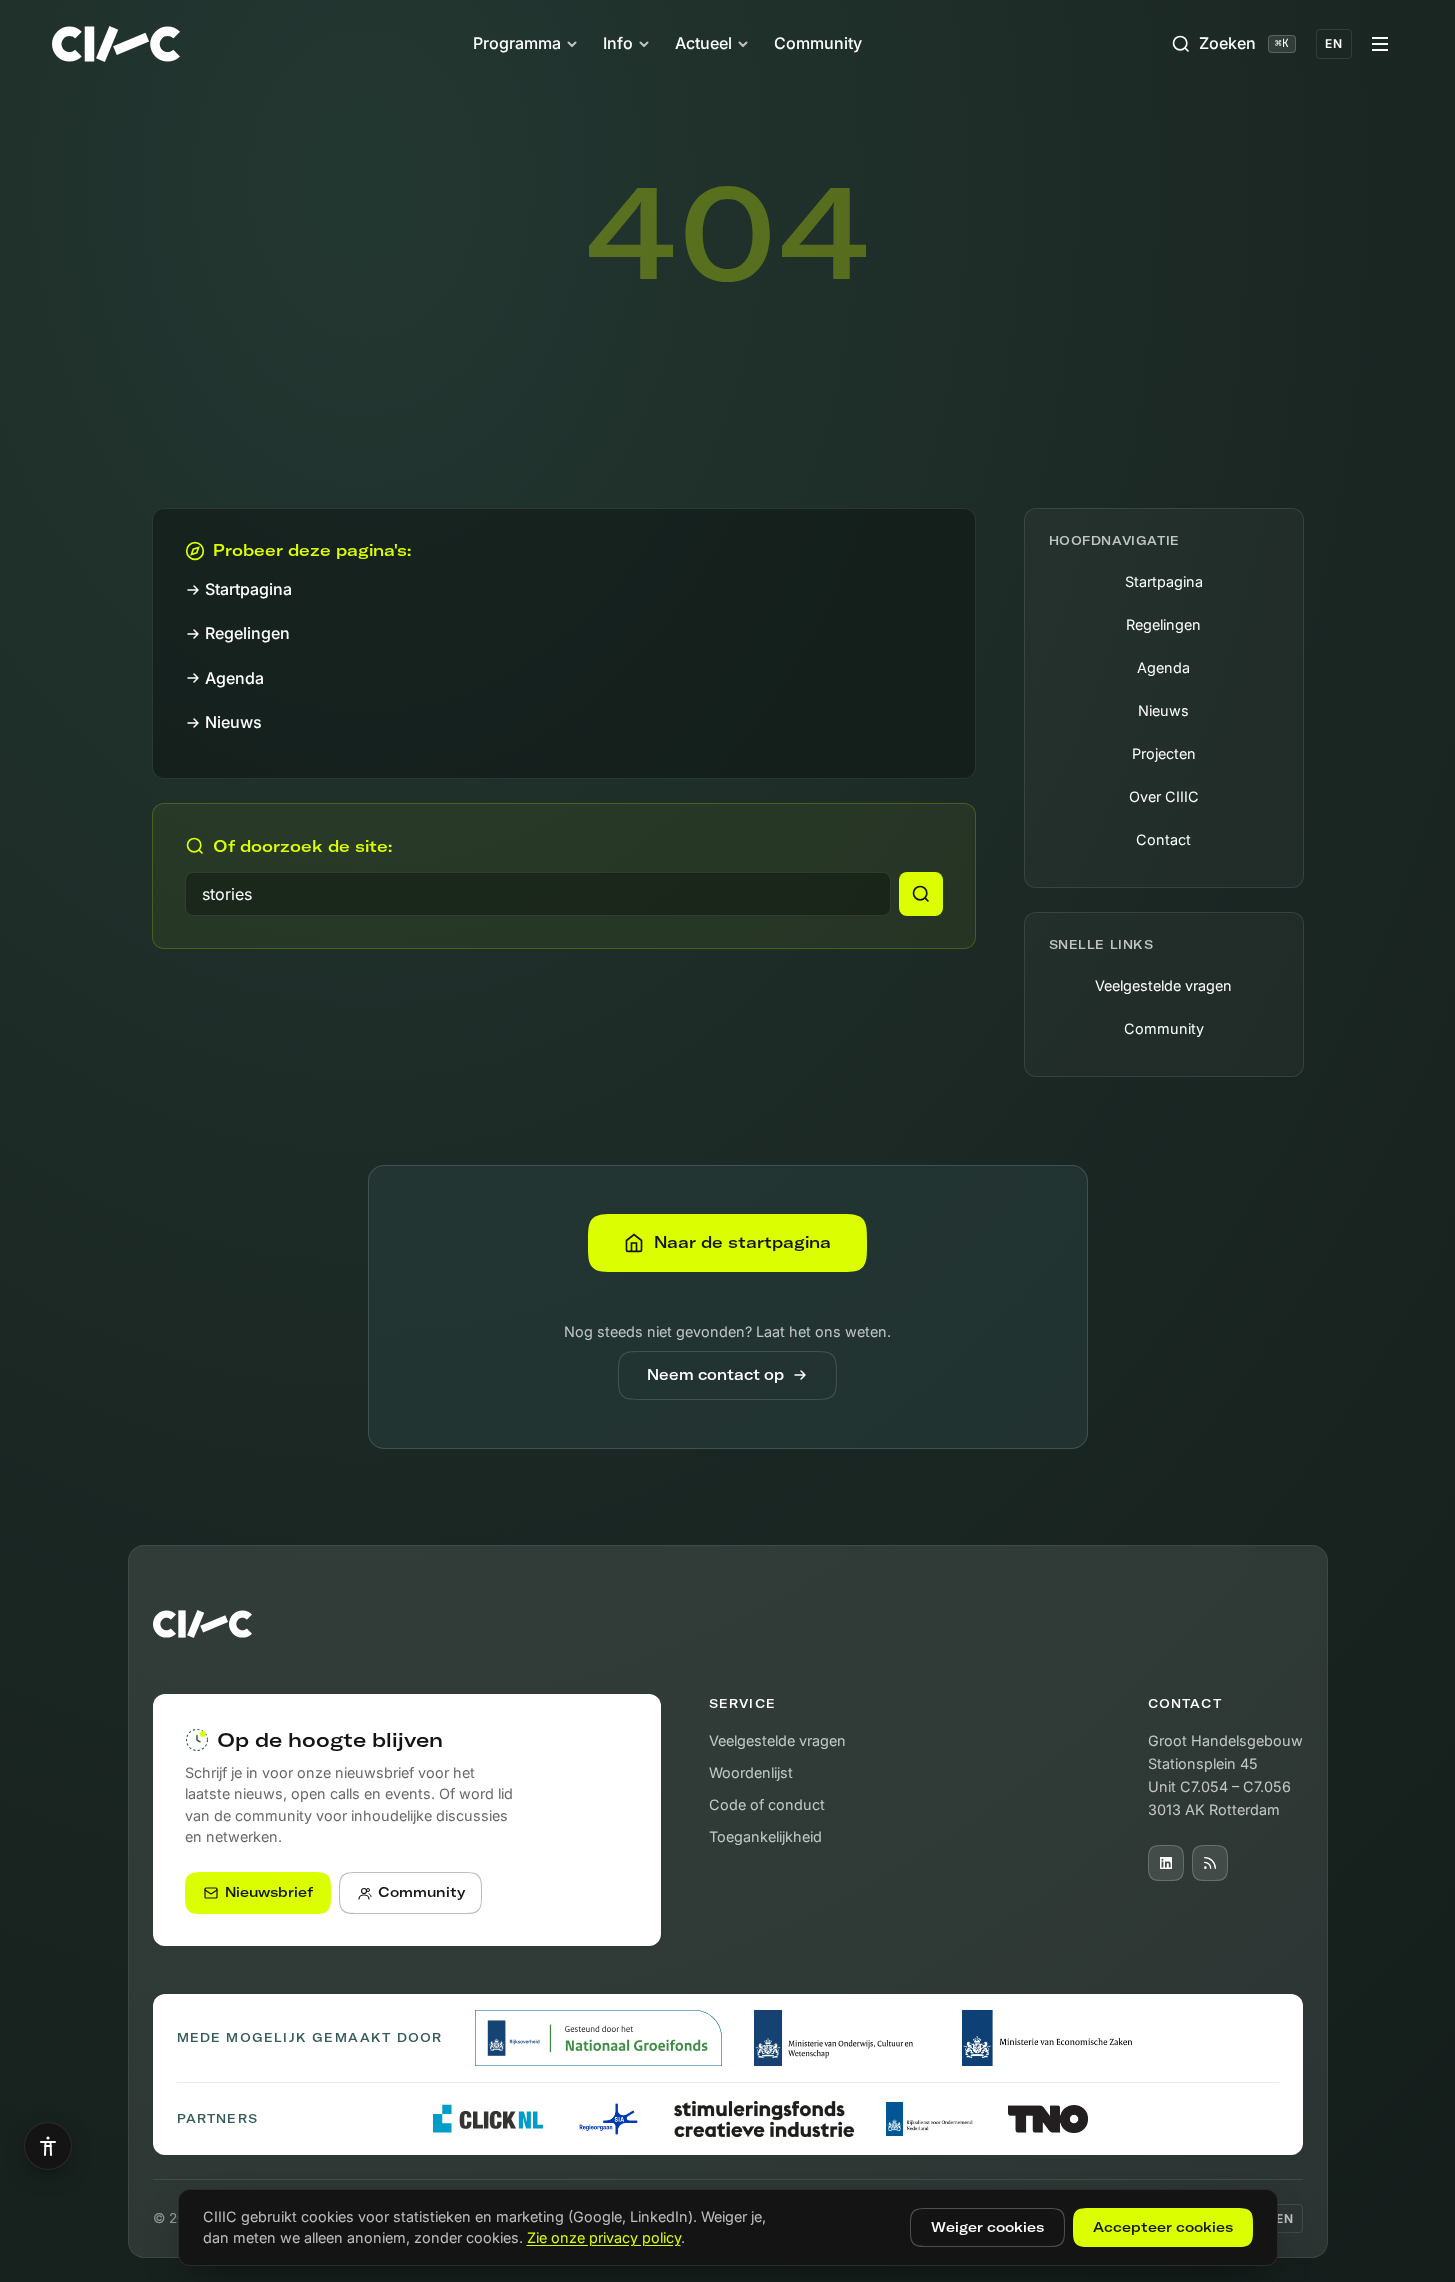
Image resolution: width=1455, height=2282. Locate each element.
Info (618, 43)
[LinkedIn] (1166, 1863)
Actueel (703, 43)
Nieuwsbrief (269, 1892)
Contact (1163, 839)
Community (818, 43)
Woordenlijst (751, 1772)
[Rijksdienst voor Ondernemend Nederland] (931, 2119)
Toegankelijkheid (765, 1836)
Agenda (234, 678)
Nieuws (233, 722)
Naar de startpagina (742, 1242)
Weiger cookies (987, 2227)
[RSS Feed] (1210, 1863)
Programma (517, 43)
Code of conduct (767, 1804)
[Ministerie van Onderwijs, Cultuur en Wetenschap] (842, 2038)
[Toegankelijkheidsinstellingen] (48, 2146)
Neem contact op (715, 1375)
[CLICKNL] (488, 2118)
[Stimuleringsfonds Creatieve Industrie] (764, 2119)
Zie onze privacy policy (604, 2237)
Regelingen (247, 633)
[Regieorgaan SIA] (609, 2119)
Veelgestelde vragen (1163, 985)
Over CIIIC (1164, 796)
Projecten (1164, 753)
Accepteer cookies (1163, 2227)
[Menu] (1380, 44)
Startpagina (248, 589)
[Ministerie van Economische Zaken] (1051, 2038)
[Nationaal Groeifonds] (598, 2038)
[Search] (921, 894)
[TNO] (1048, 2119)
